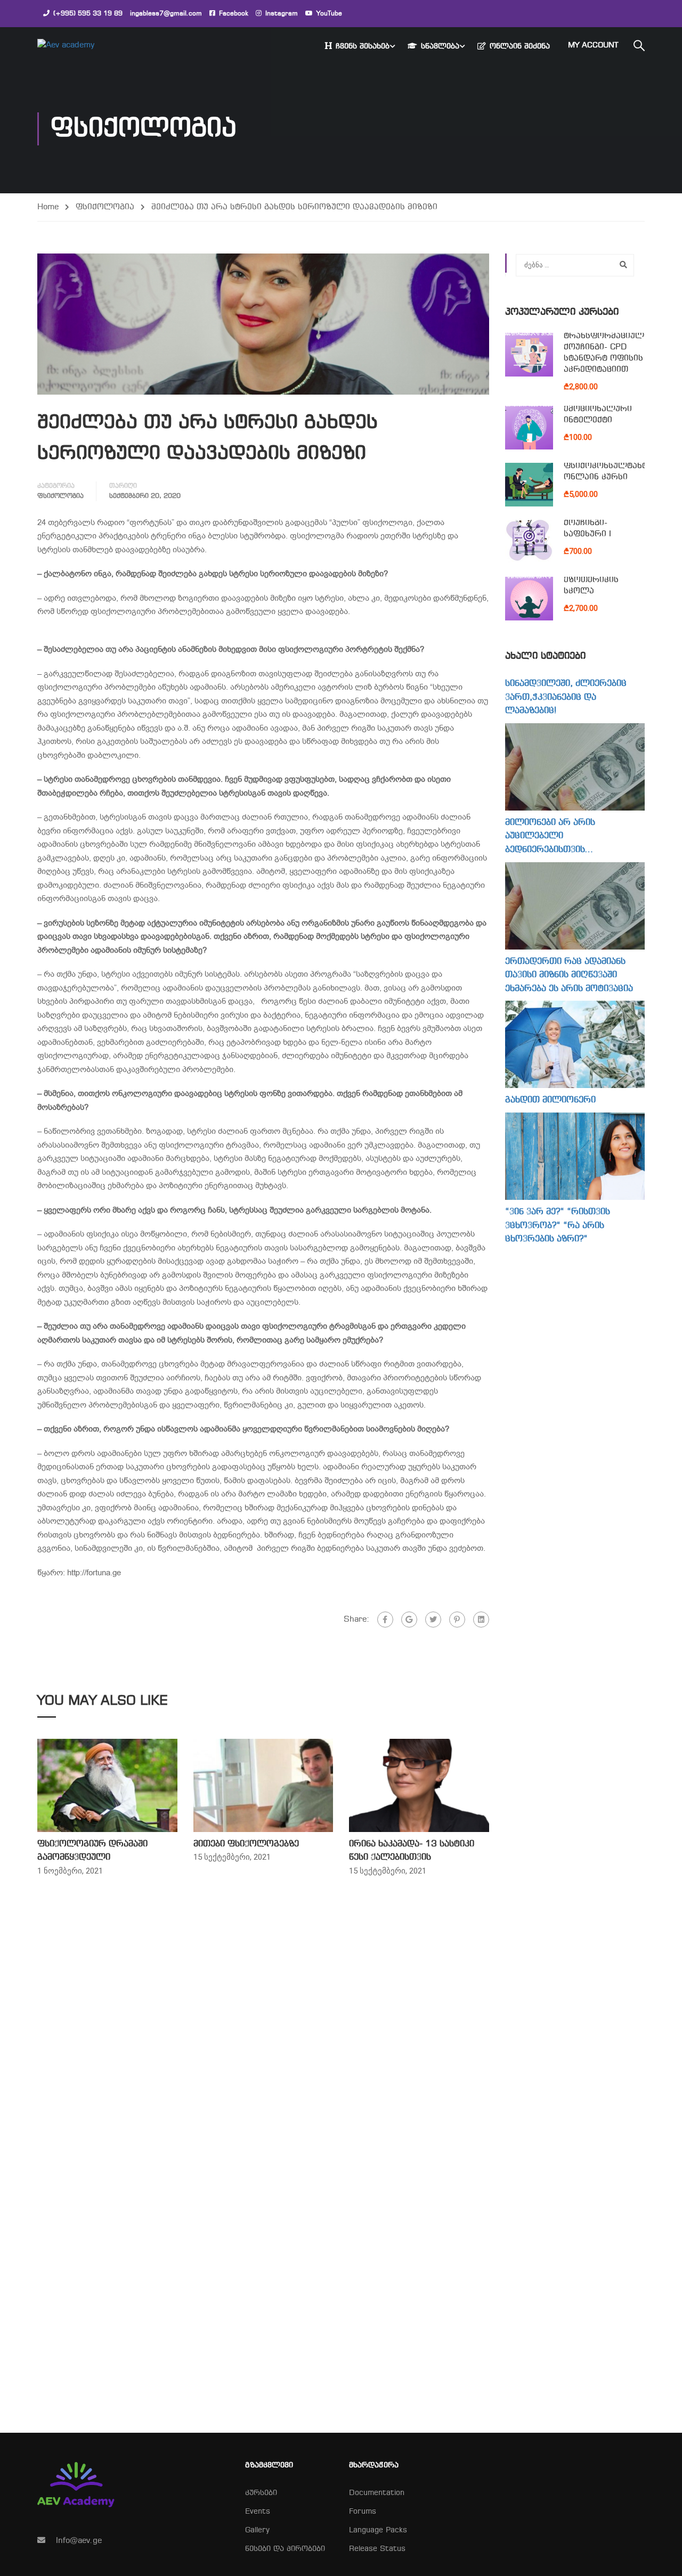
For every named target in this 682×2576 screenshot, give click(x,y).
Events (258, 2512)
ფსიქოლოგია (105, 207)
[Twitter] (433, 1620)
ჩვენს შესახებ (363, 47)
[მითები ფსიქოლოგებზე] (263, 1785)
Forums (363, 2512)
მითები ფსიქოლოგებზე (246, 1844)
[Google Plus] (409, 1620)
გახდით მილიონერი (550, 1100)
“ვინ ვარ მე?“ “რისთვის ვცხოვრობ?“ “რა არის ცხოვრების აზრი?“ (558, 1225)
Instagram (282, 14)
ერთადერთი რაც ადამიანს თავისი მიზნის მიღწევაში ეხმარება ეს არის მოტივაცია (569, 975)
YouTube (329, 14)
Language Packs (378, 2530)
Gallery (257, 2530)
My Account (593, 46)
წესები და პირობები (285, 2549)
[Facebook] (385, 1620)
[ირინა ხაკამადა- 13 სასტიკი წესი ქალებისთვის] (419, 1785)
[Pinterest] (457, 1620)
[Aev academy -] (78, 46)
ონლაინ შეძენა (520, 47)
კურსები (261, 2493)
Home (48, 207)
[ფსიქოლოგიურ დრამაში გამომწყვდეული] (107, 1785)
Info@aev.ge (79, 2541)
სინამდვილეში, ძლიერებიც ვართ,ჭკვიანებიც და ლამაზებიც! (566, 697)
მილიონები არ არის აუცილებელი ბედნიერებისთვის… (550, 836)
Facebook (234, 14)
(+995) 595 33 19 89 (88, 14)
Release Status (377, 2549)
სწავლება (440, 47)
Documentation (377, 2493)
